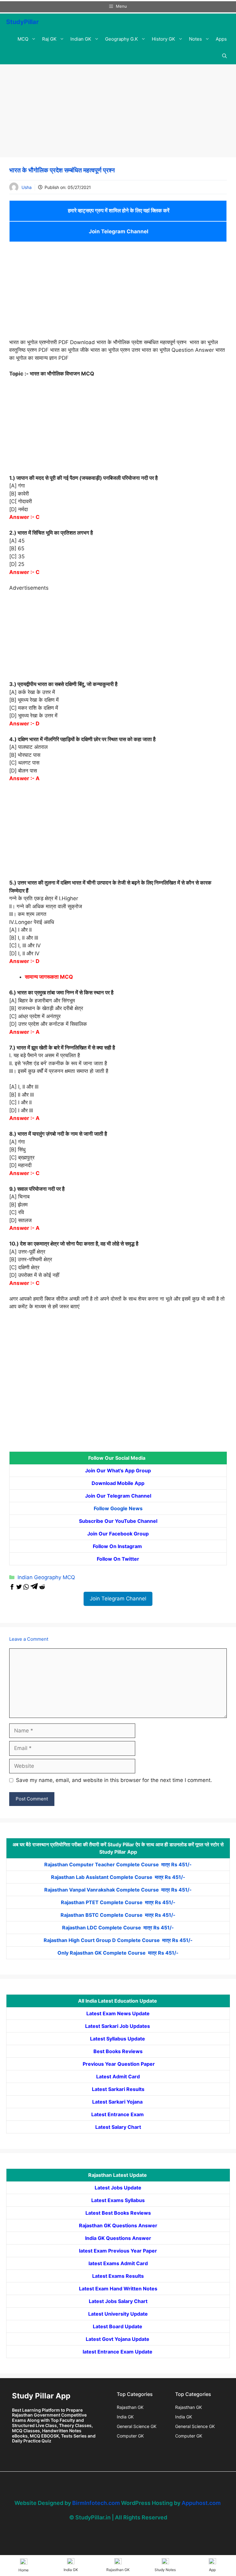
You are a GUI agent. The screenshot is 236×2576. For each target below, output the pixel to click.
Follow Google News (118, 1508)
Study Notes (165, 2570)
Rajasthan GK (130, 2407)
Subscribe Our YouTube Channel (118, 1521)
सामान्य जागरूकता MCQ (49, 977)
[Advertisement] (118, 112)
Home (24, 2570)
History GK (163, 39)
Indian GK (81, 39)
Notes (195, 39)
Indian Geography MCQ (46, 1577)
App (212, 2570)
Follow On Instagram (118, 1546)
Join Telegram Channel (118, 231)
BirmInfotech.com (96, 2503)
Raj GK (49, 39)
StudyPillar (22, 22)
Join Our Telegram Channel (118, 1496)
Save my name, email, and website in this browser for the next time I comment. (114, 1780)
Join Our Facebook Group (118, 1534)
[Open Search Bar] (224, 56)
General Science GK (137, 2426)
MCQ (23, 39)
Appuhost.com (201, 2503)
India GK (125, 2417)
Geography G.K (122, 39)
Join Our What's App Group (118, 1471)
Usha (27, 187)
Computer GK (130, 2436)
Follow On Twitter (118, 1559)
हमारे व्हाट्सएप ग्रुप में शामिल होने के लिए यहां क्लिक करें (118, 211)
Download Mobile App (118, 1483)
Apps (221, 39)
